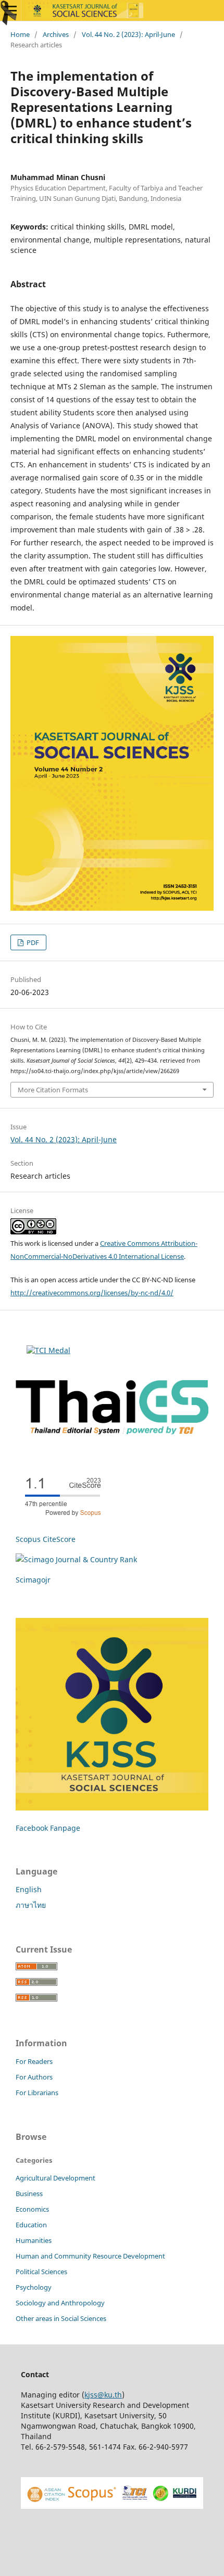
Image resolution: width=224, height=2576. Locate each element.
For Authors (34, 2077)
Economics (32, 2209)
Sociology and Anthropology (60, 2303)
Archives (56, 34)
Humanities (34, 2240)
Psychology (34, 2287)
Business (29, 2194)
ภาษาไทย (31, 1905)
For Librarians (37, 2093)
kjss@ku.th (103, 2395)
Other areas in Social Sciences (61, 2318)
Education (31, 2225)
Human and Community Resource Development (90, 2256)
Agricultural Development (55, 2178)
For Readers (34, 2061)
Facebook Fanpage (48, 1828)
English (29, 1889)
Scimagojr (33, 1580)
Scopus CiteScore (46, 1539)
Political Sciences (41, 2272)
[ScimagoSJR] (76, 1559)
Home (20, 34)
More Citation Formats (53, 1090)
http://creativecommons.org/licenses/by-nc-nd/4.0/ (92, 1293)
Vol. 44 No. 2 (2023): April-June (128, 34)
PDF (32, 942)
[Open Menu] (10, 10)
